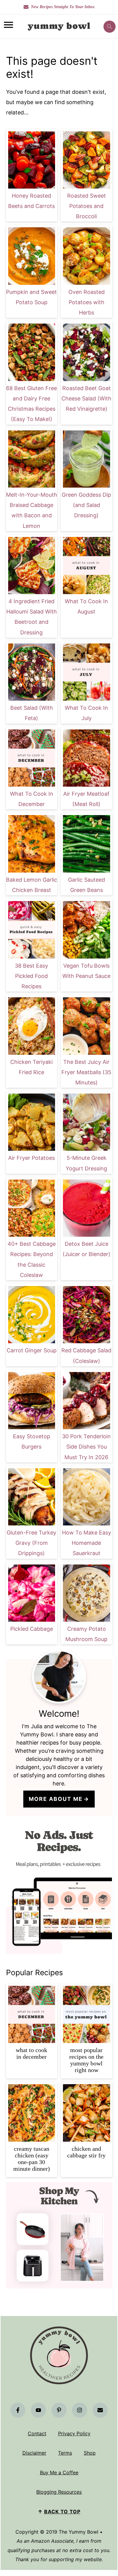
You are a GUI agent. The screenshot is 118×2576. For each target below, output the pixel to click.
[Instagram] (80, 2410)
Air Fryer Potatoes (31, 1158)
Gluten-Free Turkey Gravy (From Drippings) (31, 1543)
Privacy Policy (74, 2433)
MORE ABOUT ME (56, 1799)
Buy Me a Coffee (59, 2472)
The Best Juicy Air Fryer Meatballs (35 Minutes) (86, 1072)
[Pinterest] (59, 2410)
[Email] (100, 2410)
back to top (62, 2512)
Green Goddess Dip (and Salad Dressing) (86, 505)
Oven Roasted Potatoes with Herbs (87, 302)
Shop (90, 2453)
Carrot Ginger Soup (32, 1350)
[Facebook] (18, 2410)
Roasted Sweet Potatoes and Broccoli (87, 206)
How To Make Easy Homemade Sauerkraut (87, 1543)
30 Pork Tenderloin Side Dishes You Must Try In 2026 (86, 1447)
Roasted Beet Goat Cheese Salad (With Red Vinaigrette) (86, 398)
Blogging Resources (59, 2492)
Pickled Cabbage (32, 1629)
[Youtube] (38, 2410)
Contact (37, 2433)
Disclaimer (34, 2453)
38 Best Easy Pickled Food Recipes (31, 976)
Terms (65, 2453)
